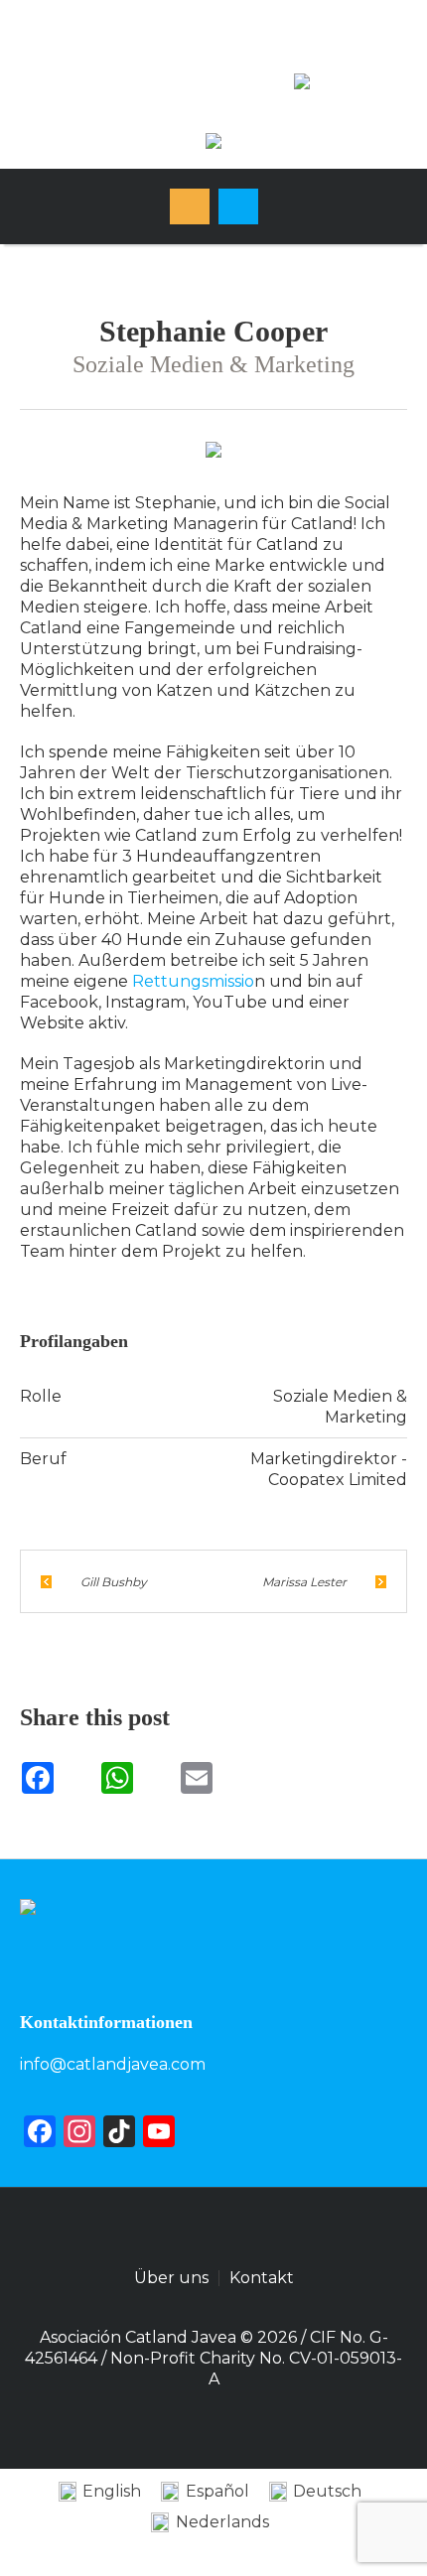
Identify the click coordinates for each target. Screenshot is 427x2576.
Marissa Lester (304, 1582)
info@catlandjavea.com (113, 2064)
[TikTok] (311, 90)
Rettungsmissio (193, 981)
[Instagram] (192, 57)
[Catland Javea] (214, 143)
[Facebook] (132, 57)
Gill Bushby (114, 1582)
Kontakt (262, 2278)
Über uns (171, 2278)
